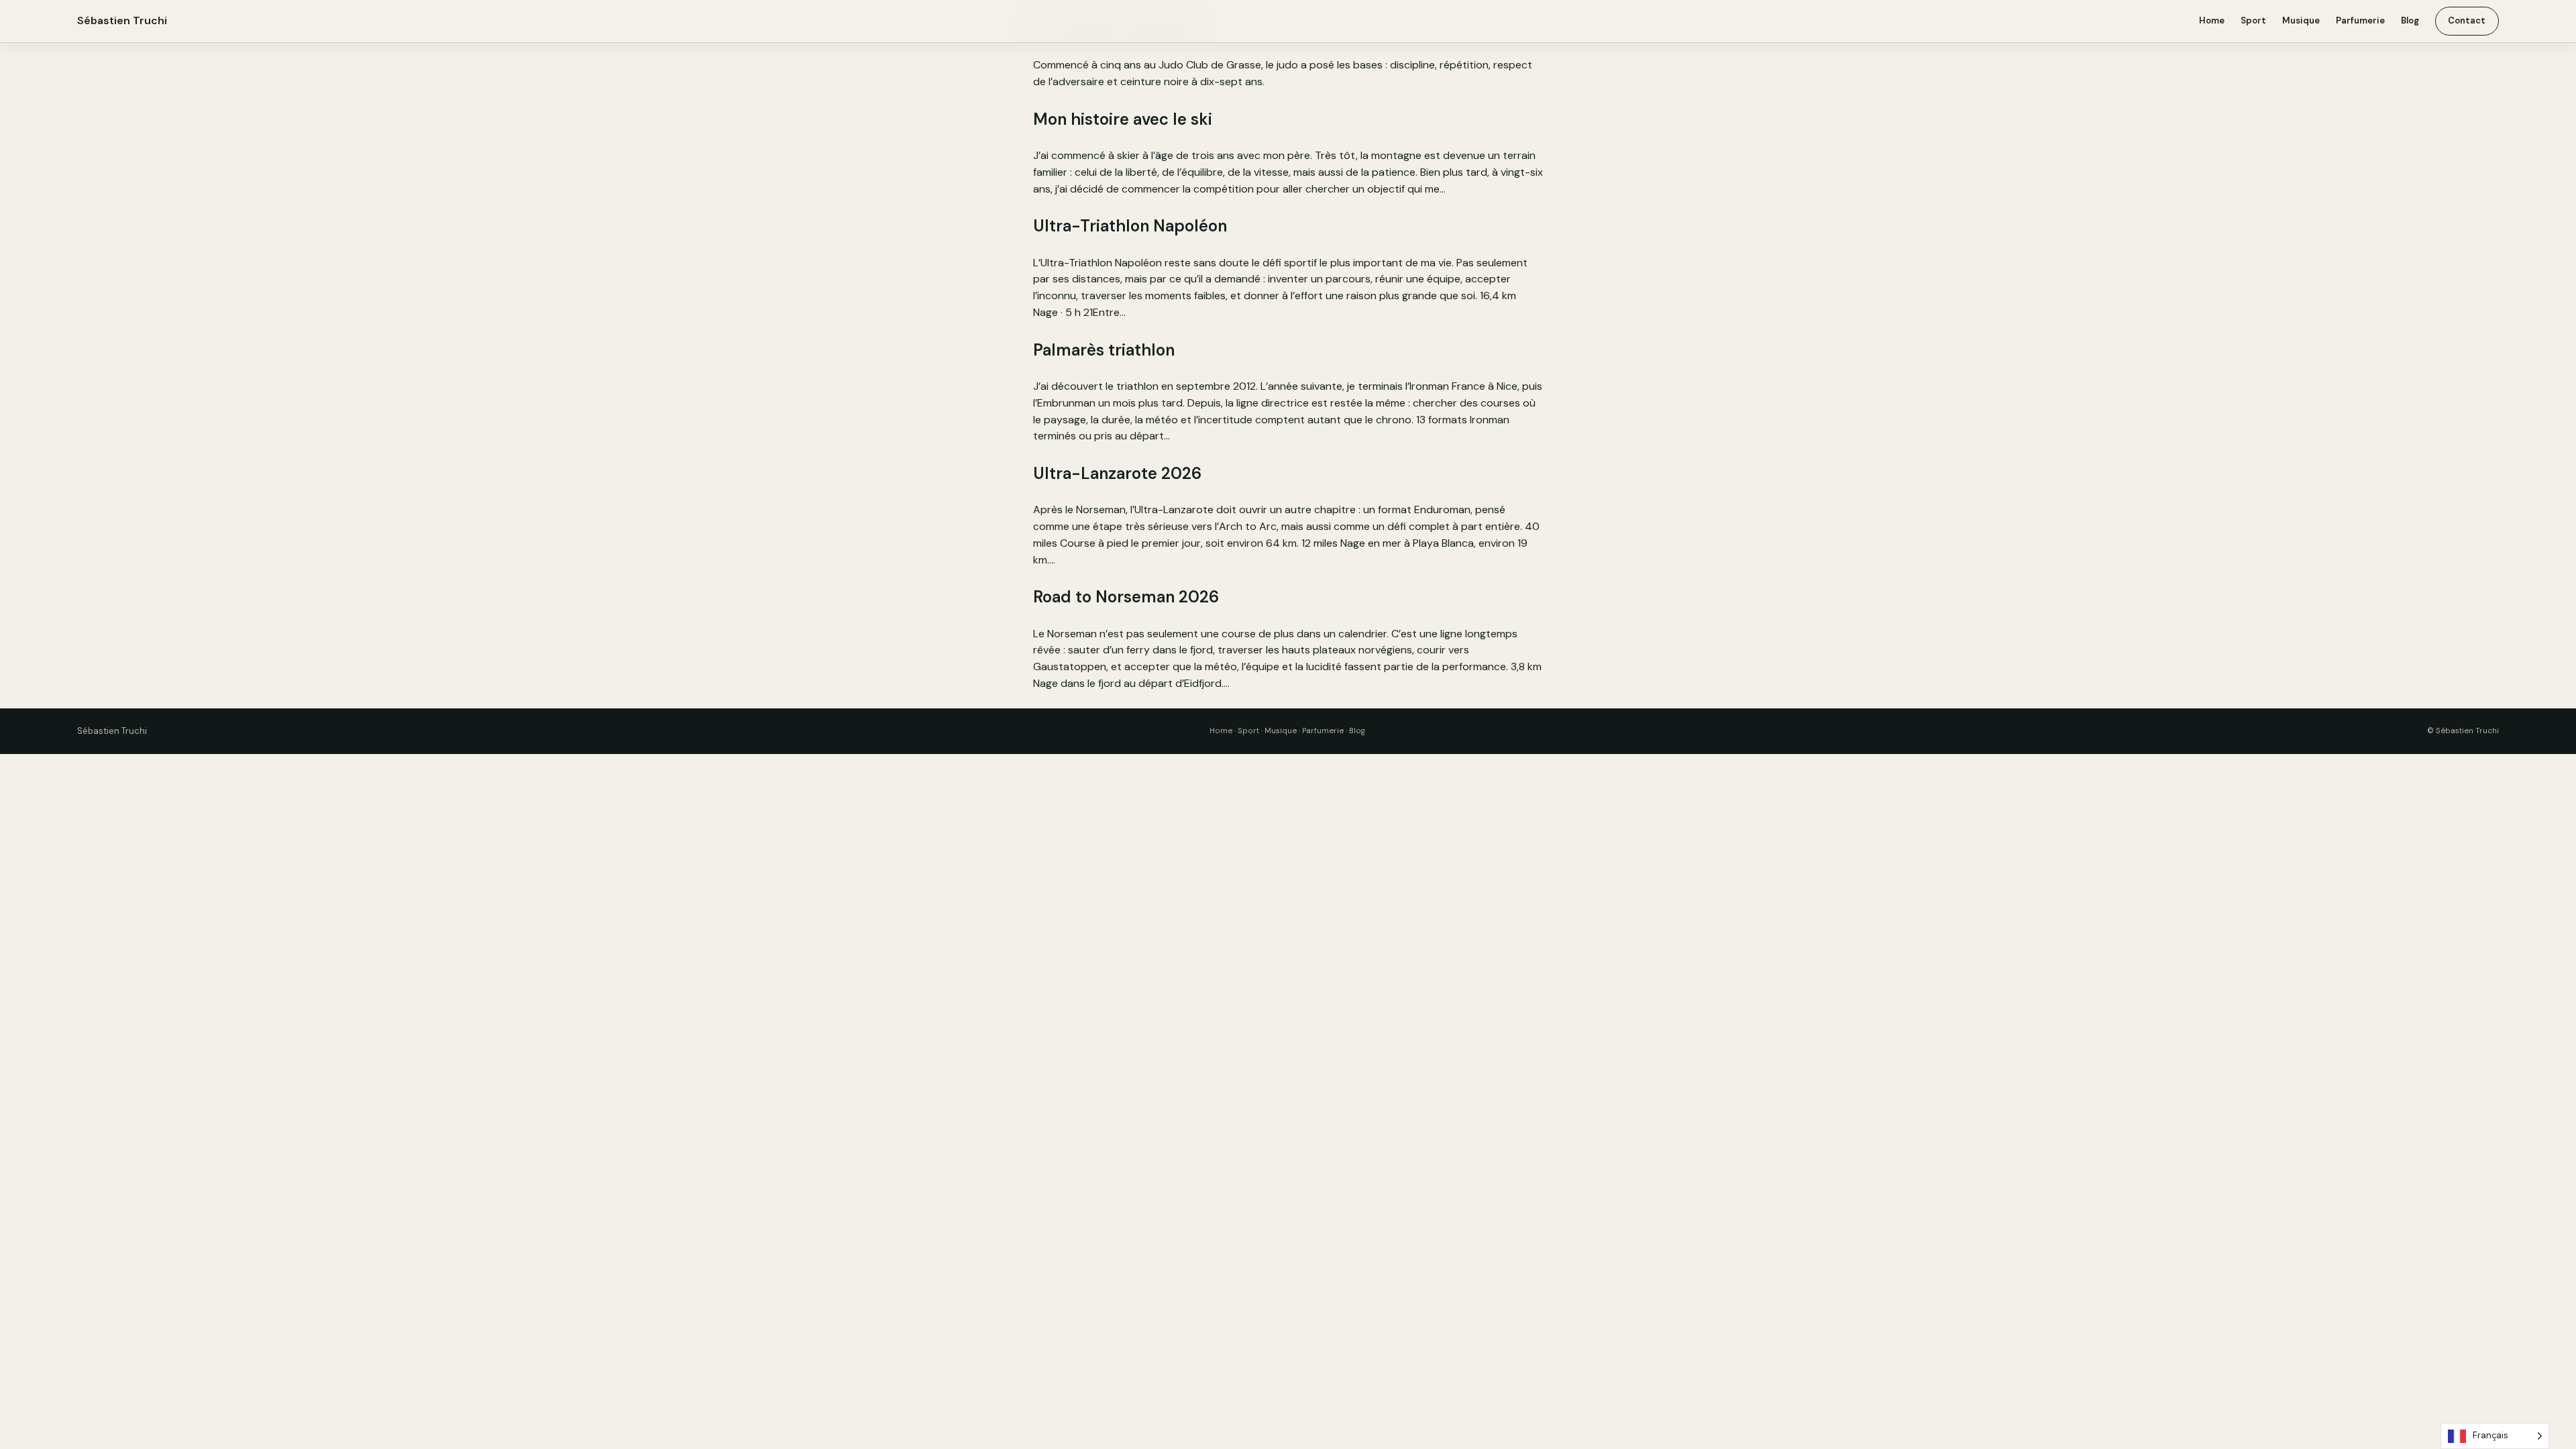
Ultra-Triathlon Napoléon (1130, 226)
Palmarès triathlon (1104, 350)
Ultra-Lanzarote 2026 (1117, 473)
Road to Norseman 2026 (1126, 597)
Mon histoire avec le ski (1123, 119)
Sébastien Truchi (122, 20)
